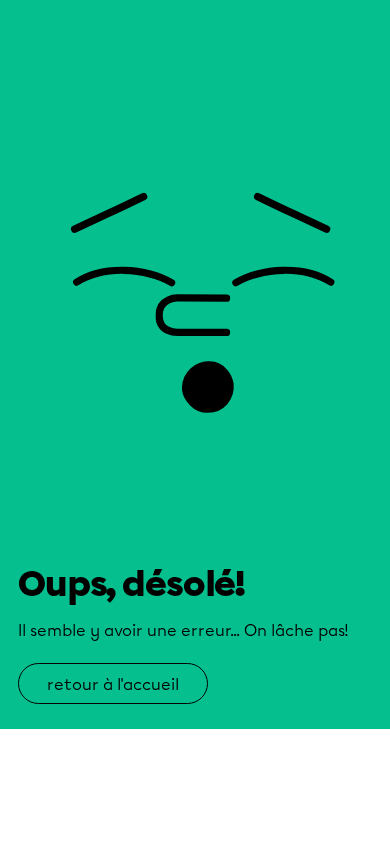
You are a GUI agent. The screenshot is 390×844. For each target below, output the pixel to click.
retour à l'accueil (113, 684)
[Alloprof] (80, 73)
